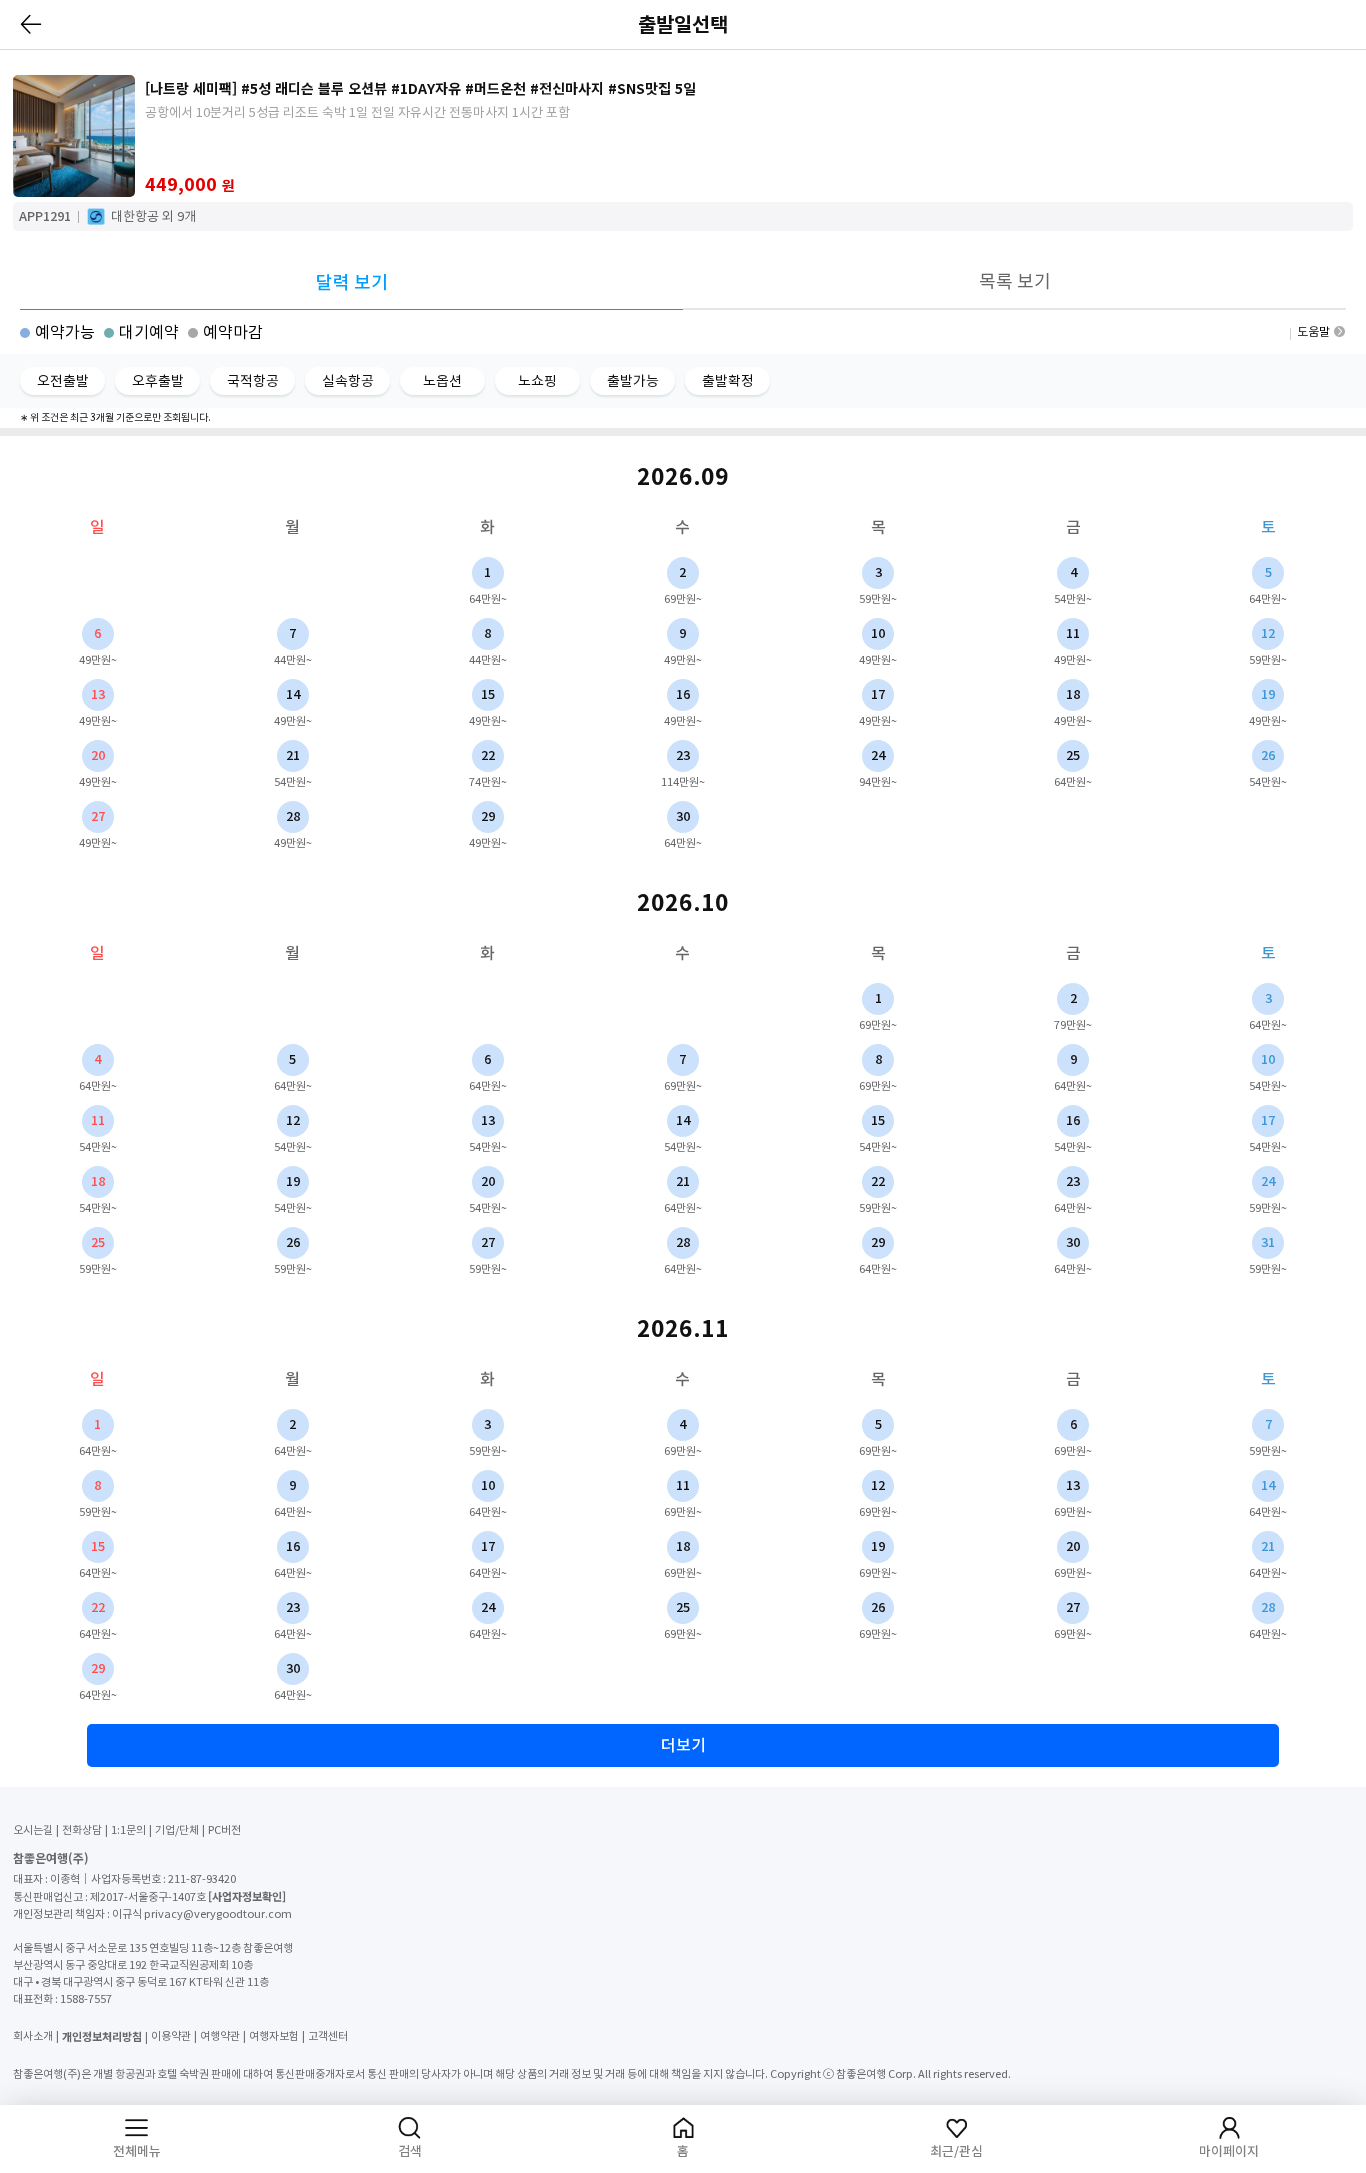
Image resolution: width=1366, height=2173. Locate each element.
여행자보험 (274, 2036)
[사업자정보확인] (247, 1896)
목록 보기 (1015, 281)
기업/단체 (177, 1830)
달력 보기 (352, 282)
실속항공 (348, 381)
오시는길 (33, 1830)
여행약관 (220, 2036)
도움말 (1313, 331)
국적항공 (253, 381)
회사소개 (33, 2036)
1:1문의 (128, 1830)
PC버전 (224, 1830)
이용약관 (171, 2036)
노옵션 (442, 381)
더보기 (683, 1745)
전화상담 (82, 1830)
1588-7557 (86, 1999)
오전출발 (63, 381)
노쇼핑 (537, 381)
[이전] (32, 24)
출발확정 (728, 381)
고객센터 (328, 2036)
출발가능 (633, 381)
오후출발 (158, 381)
